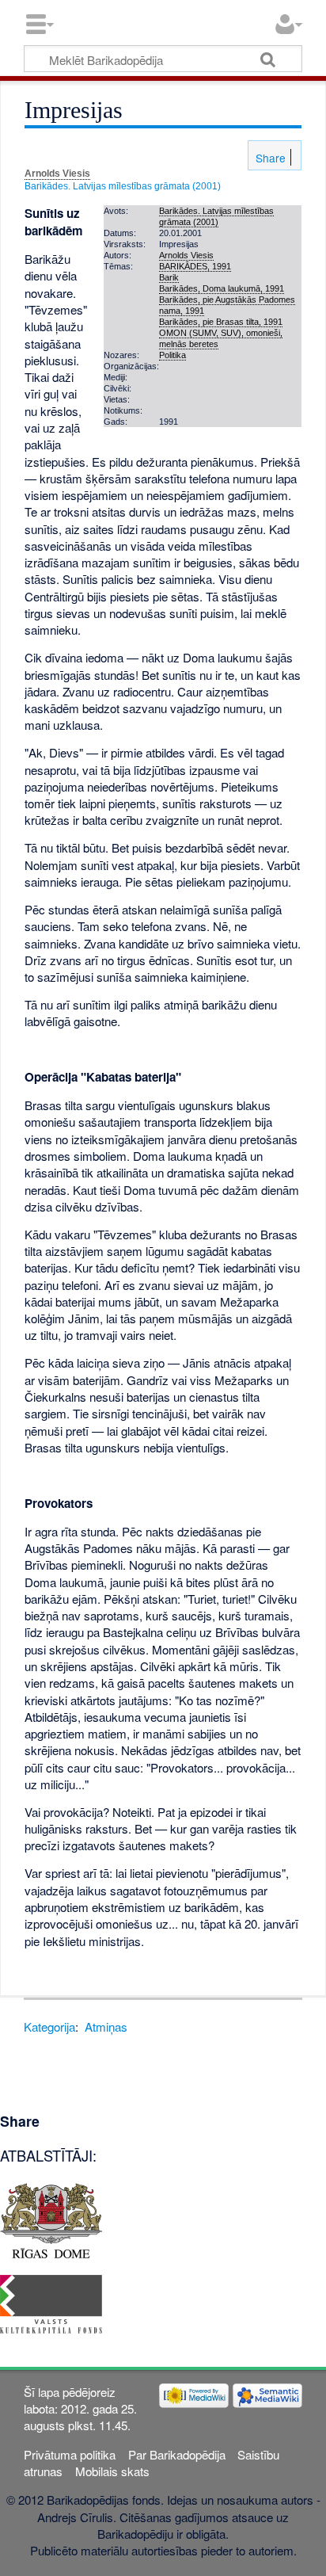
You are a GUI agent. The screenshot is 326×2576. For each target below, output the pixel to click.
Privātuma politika (70, 2454)
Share (269, 158)
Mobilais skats (112, 2471)
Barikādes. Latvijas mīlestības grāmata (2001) (123, 186)
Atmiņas (106, 2026)
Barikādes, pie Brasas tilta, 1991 (221, 322)
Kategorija (49, 2026)
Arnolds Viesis (57, 174)
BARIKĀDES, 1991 (195, 266)
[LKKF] (51, 2302)
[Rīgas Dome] (51, 2218)
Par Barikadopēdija (177, 2454)
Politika (172, 355)
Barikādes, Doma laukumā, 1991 (222, 288)
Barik (169, 277)
